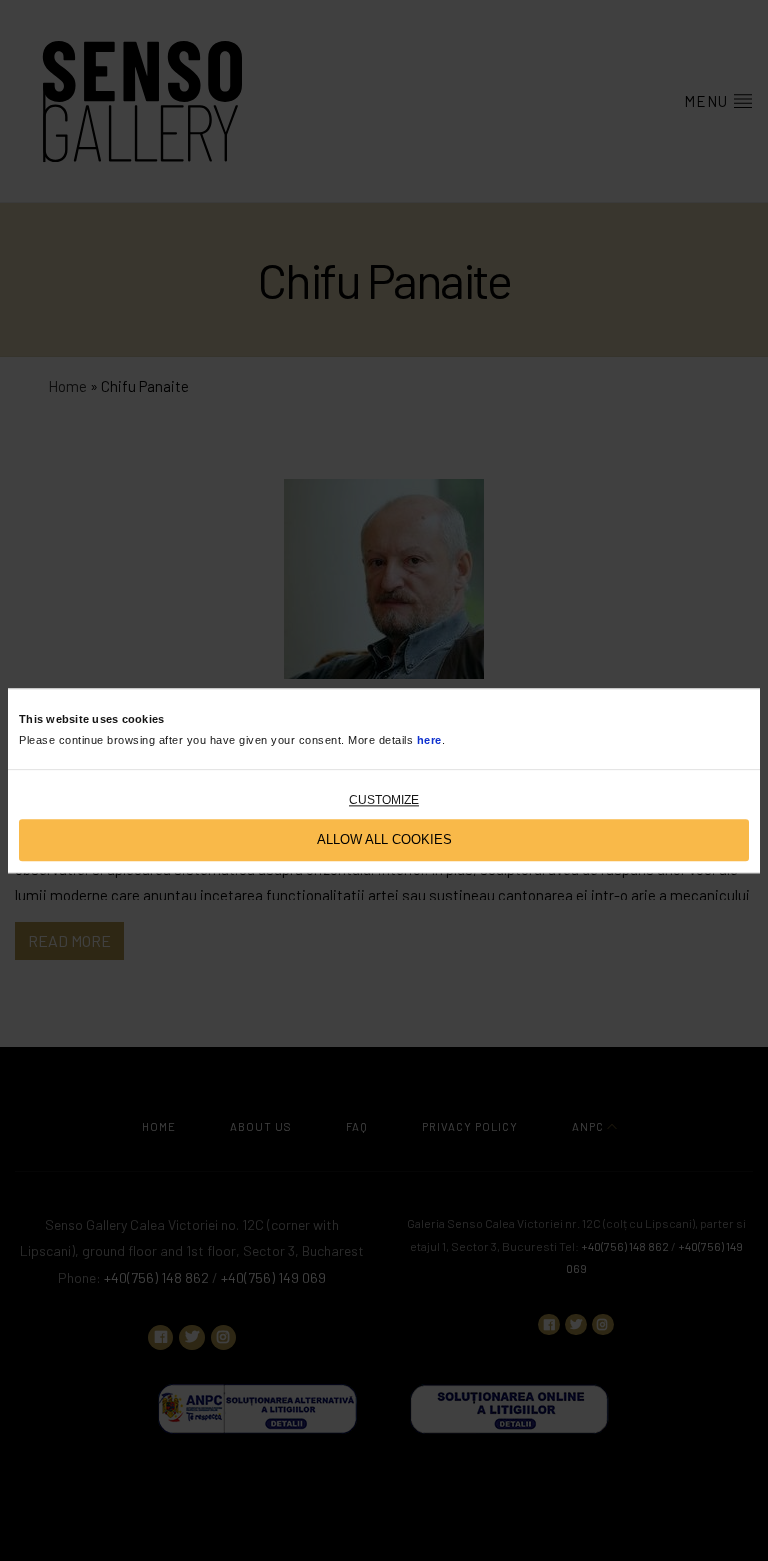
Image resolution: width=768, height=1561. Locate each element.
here (429, 740)
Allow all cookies (384, 840)
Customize (384, 800)
